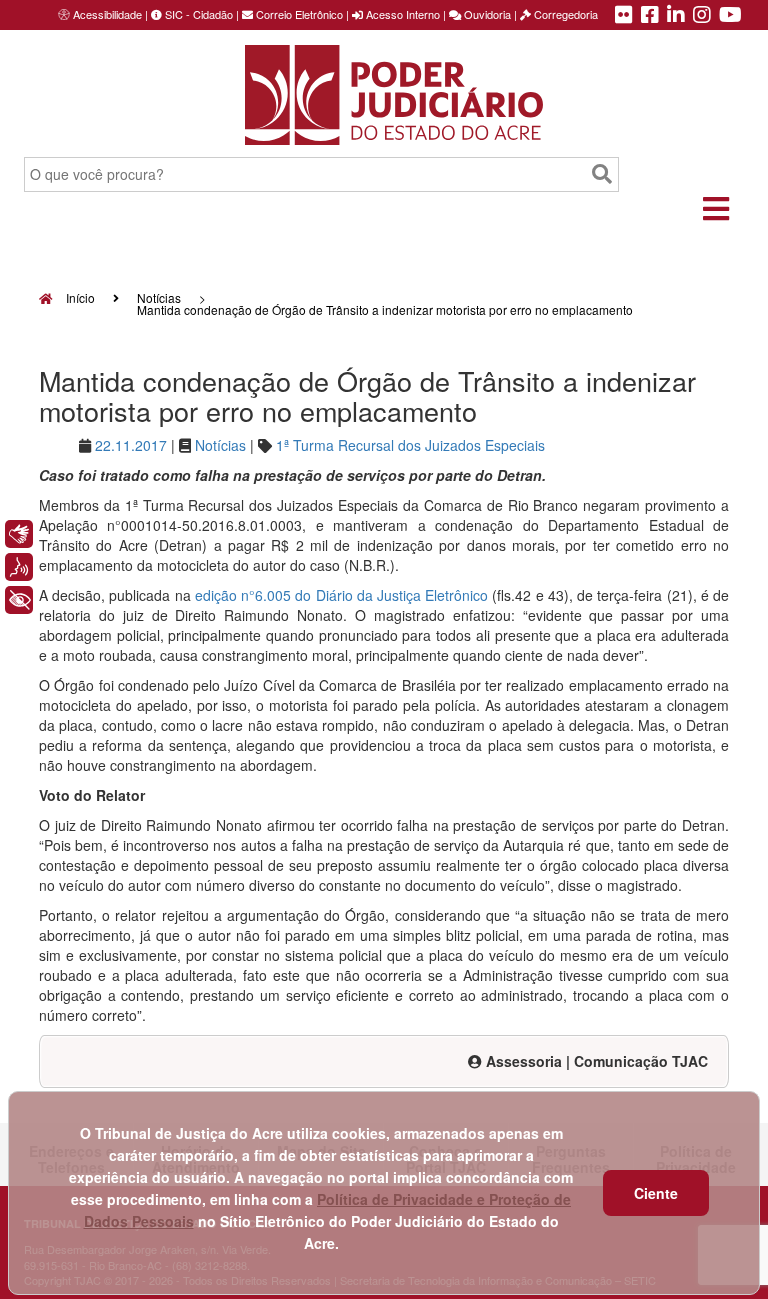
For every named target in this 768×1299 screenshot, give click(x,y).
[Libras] (19, 534)
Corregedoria (564, 14)
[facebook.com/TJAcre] (650, 16)
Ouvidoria (486, 14)
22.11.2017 (131, 445)
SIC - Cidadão (197, 14)
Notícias (159, 297)
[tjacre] (676, 16)
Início (79, 297)
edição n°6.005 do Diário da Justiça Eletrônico (341, 595)
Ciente (656, 1193)
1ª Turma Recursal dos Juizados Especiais (410, 445)
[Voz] (19, 567)
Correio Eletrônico (298, 14)
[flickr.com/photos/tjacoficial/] (624, 16)
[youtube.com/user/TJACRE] (730, 16)
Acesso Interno (401, 14)
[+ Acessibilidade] (19, 600)
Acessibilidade (107, 14)
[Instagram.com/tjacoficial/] (702, 16)
